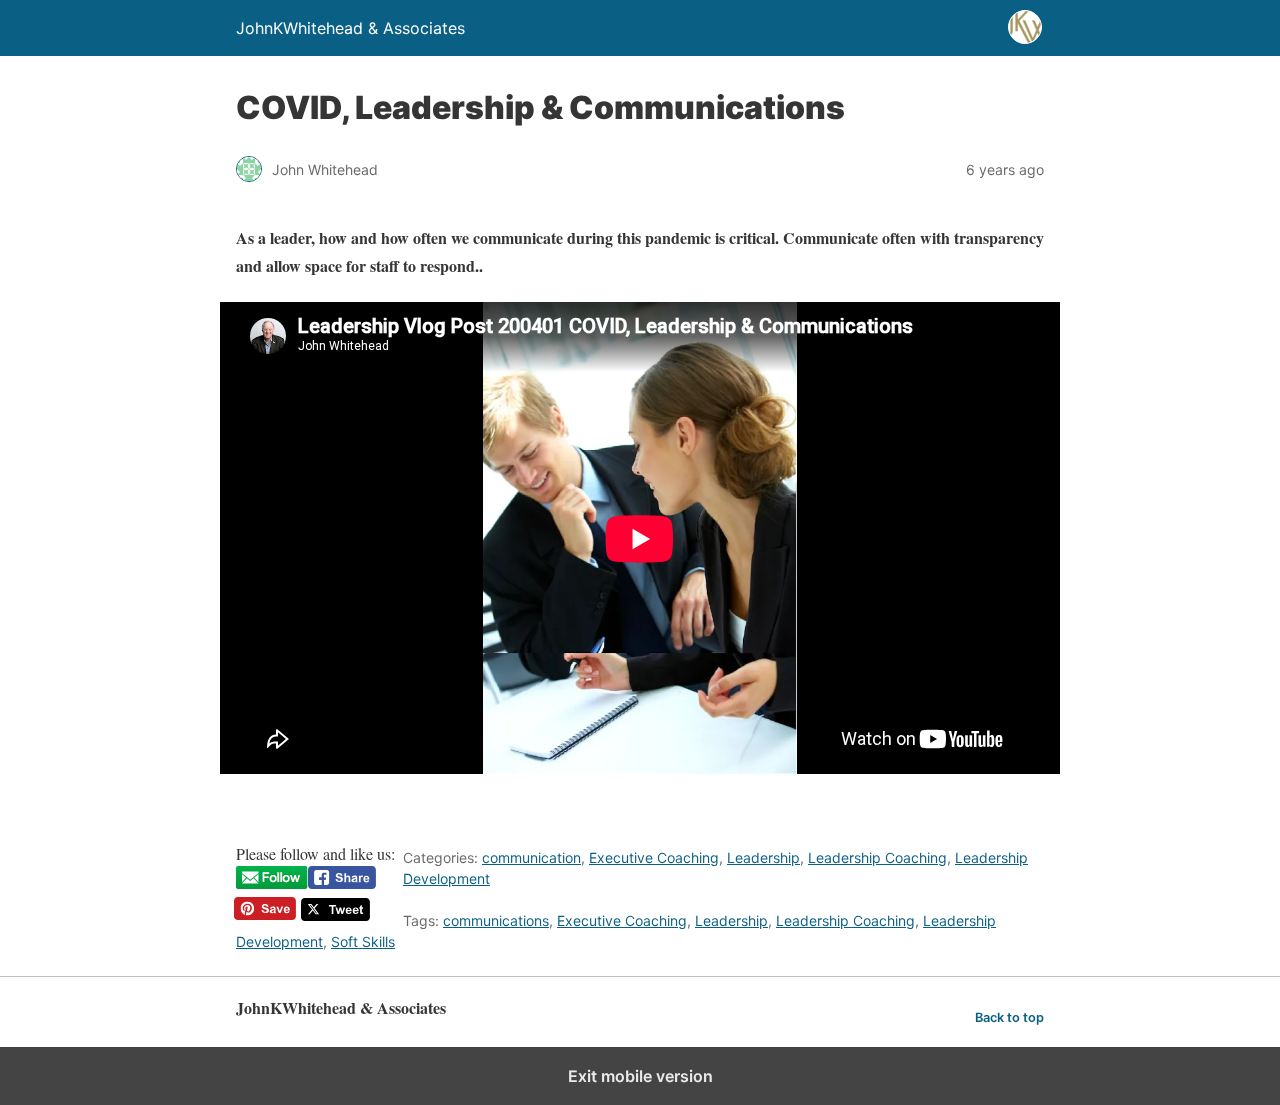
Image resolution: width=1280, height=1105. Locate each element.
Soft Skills (363, 941)
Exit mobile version (640, 1076)
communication (531, 857)
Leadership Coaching (877, 857)
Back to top (1009, 1017)
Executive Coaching (654, 857)
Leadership (763, 857)
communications (496, 920)
